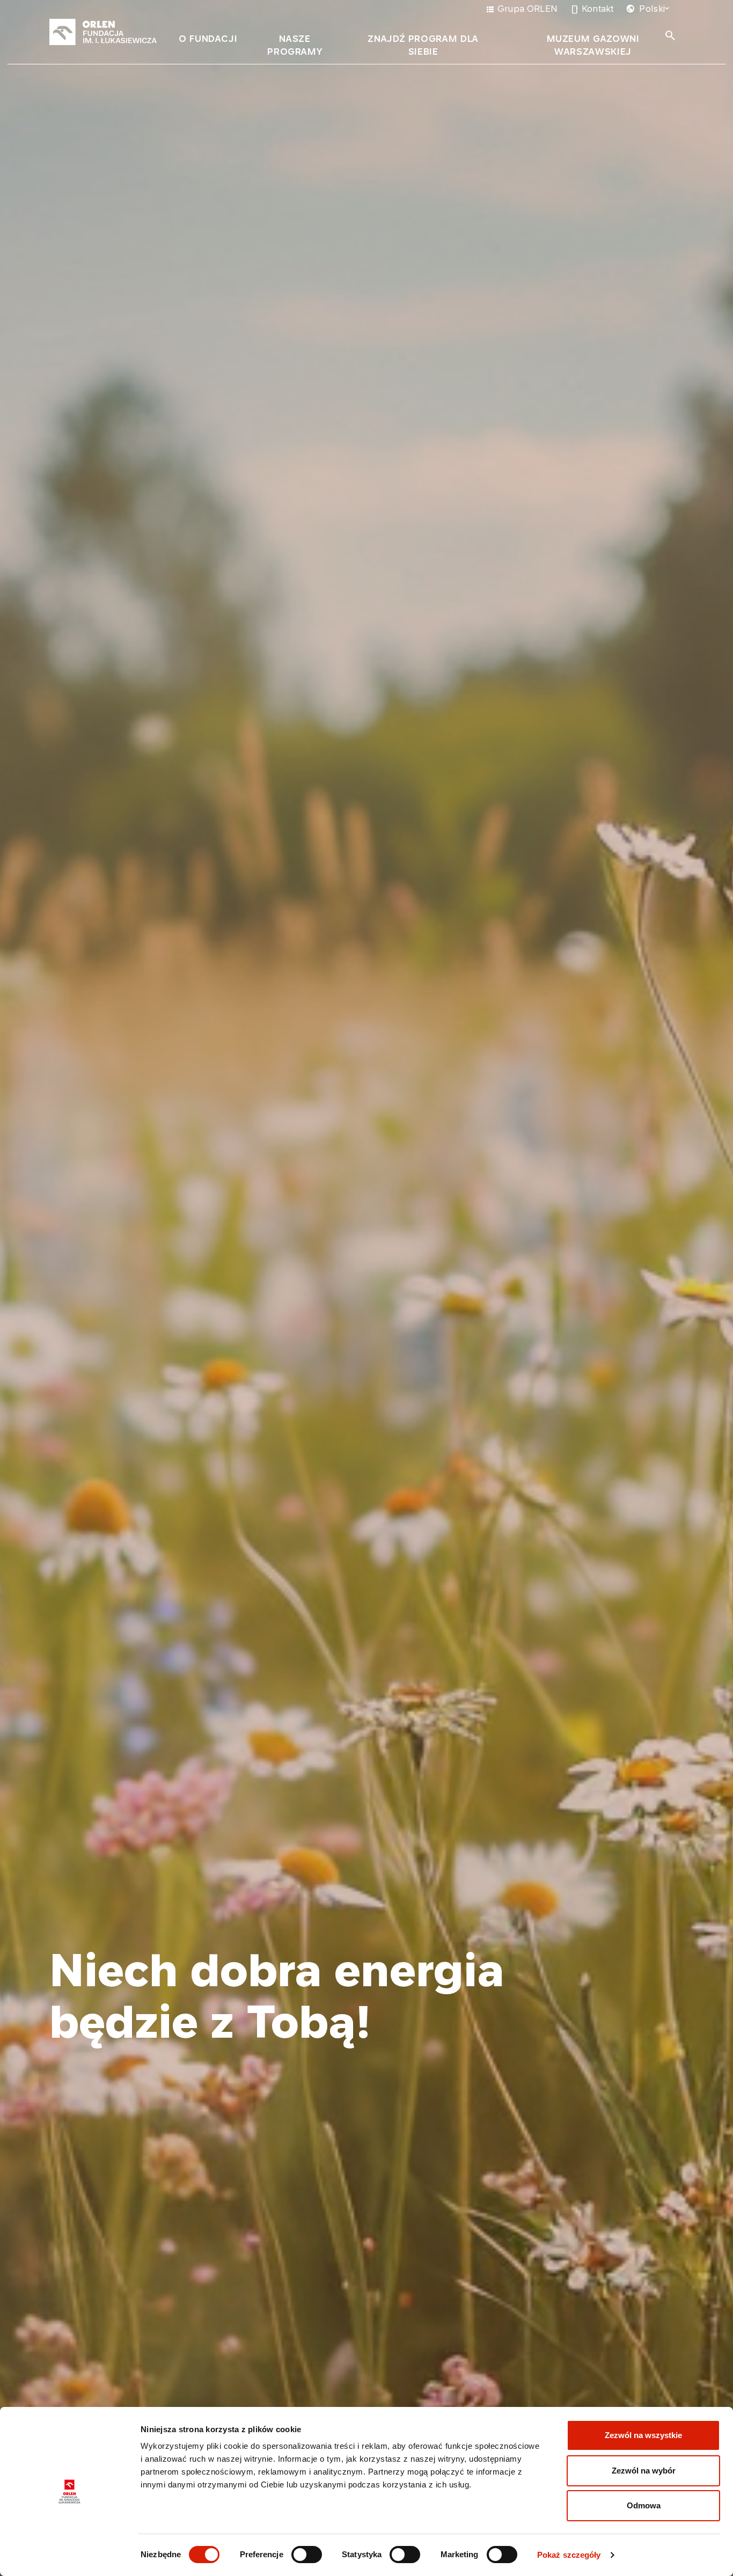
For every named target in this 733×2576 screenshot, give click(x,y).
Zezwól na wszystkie (643, 2435)
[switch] (307, 2555)
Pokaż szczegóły (569, 2555)
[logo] (103, 32)
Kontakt (592, 9)
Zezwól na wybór (644, 2471)
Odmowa (644, 2505)
